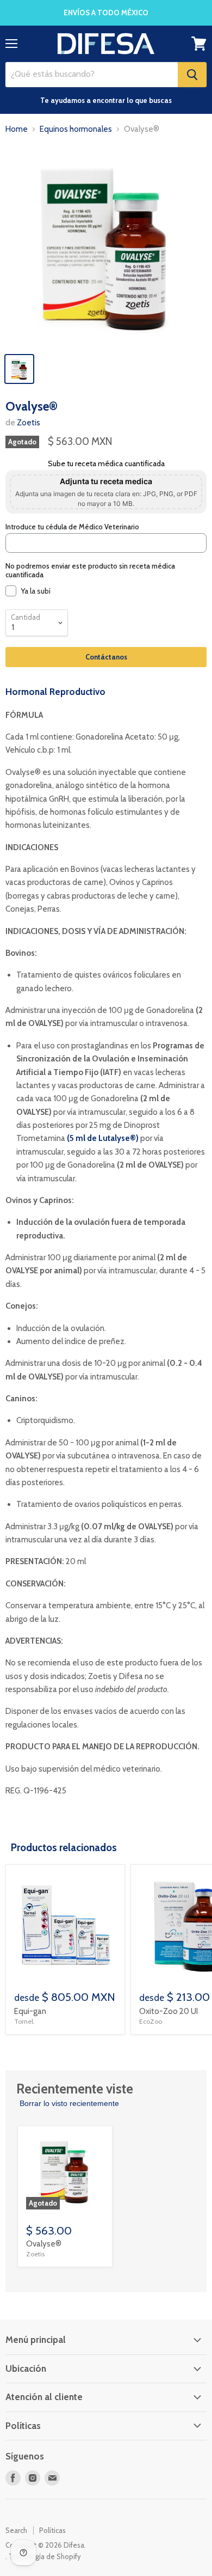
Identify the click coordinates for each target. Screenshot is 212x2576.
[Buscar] (192, 75)
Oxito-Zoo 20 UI (169, 2011)
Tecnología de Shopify (45, 2556)
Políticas (52, 2530)
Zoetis (29, 423)
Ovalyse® (44, 2244)
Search (16, 2530)
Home (17, 129)
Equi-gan (30, 2011)
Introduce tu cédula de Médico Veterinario (72, 527)
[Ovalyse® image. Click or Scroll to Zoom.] (106, 246)
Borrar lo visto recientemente (69, 2103)
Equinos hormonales (76, 129)
